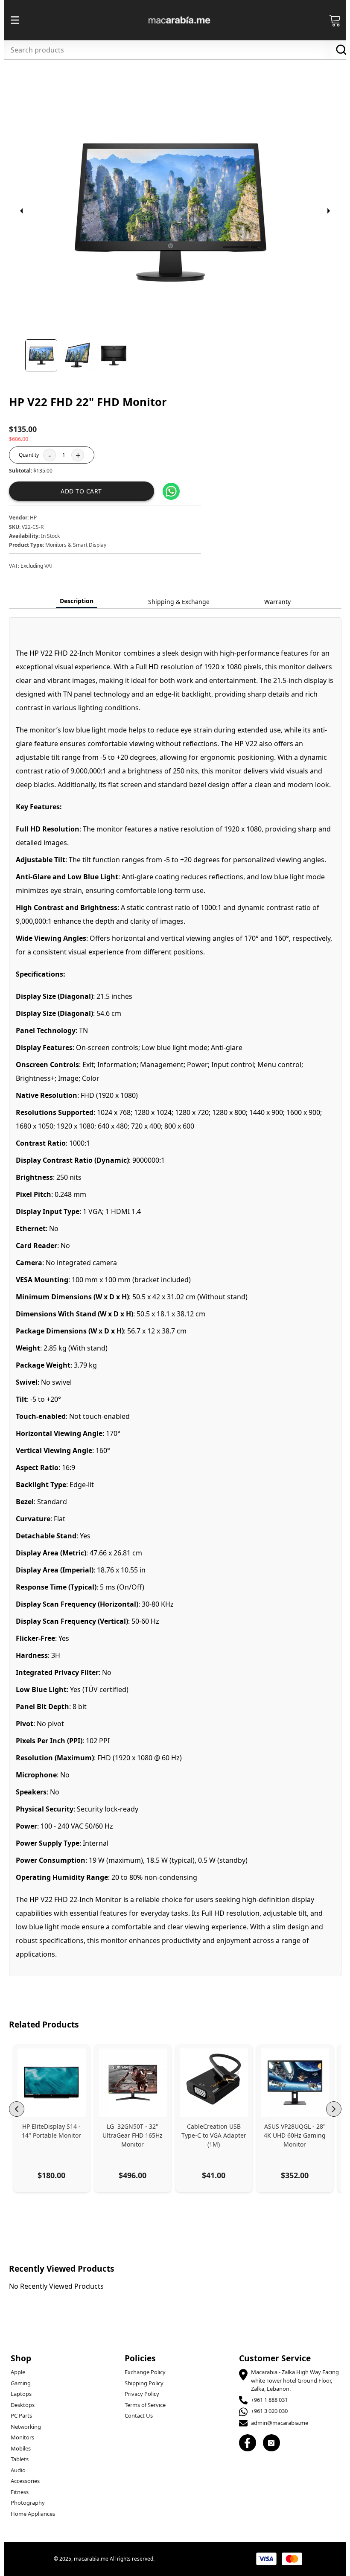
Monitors (22, 2437)
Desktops (23, 2405)
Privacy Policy (142, 2394)
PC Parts (21, 2416)
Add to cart (81, 491)
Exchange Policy (145, 2372)
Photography (28, 2503)
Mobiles (21, 2448)
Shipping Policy (144, 2383)
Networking (26, 2427)
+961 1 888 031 (269, 2400)
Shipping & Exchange (179, 602)
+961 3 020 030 (269, 2411)
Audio (18, 2470)
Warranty (277, 602)
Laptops (21, 2394)
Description (77, 601)
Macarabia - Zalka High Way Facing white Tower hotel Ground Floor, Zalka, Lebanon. (295, 2380)
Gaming (21, 2383)
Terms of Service (145, 2405)
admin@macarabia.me (280, 2423)
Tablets (20, 2459)
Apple (18, 2372)
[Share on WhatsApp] (171, 491)
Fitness (20, 2492)
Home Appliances (33, 2514)
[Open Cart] (335, 20)
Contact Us (139, 2416)
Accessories (25, 2481)
